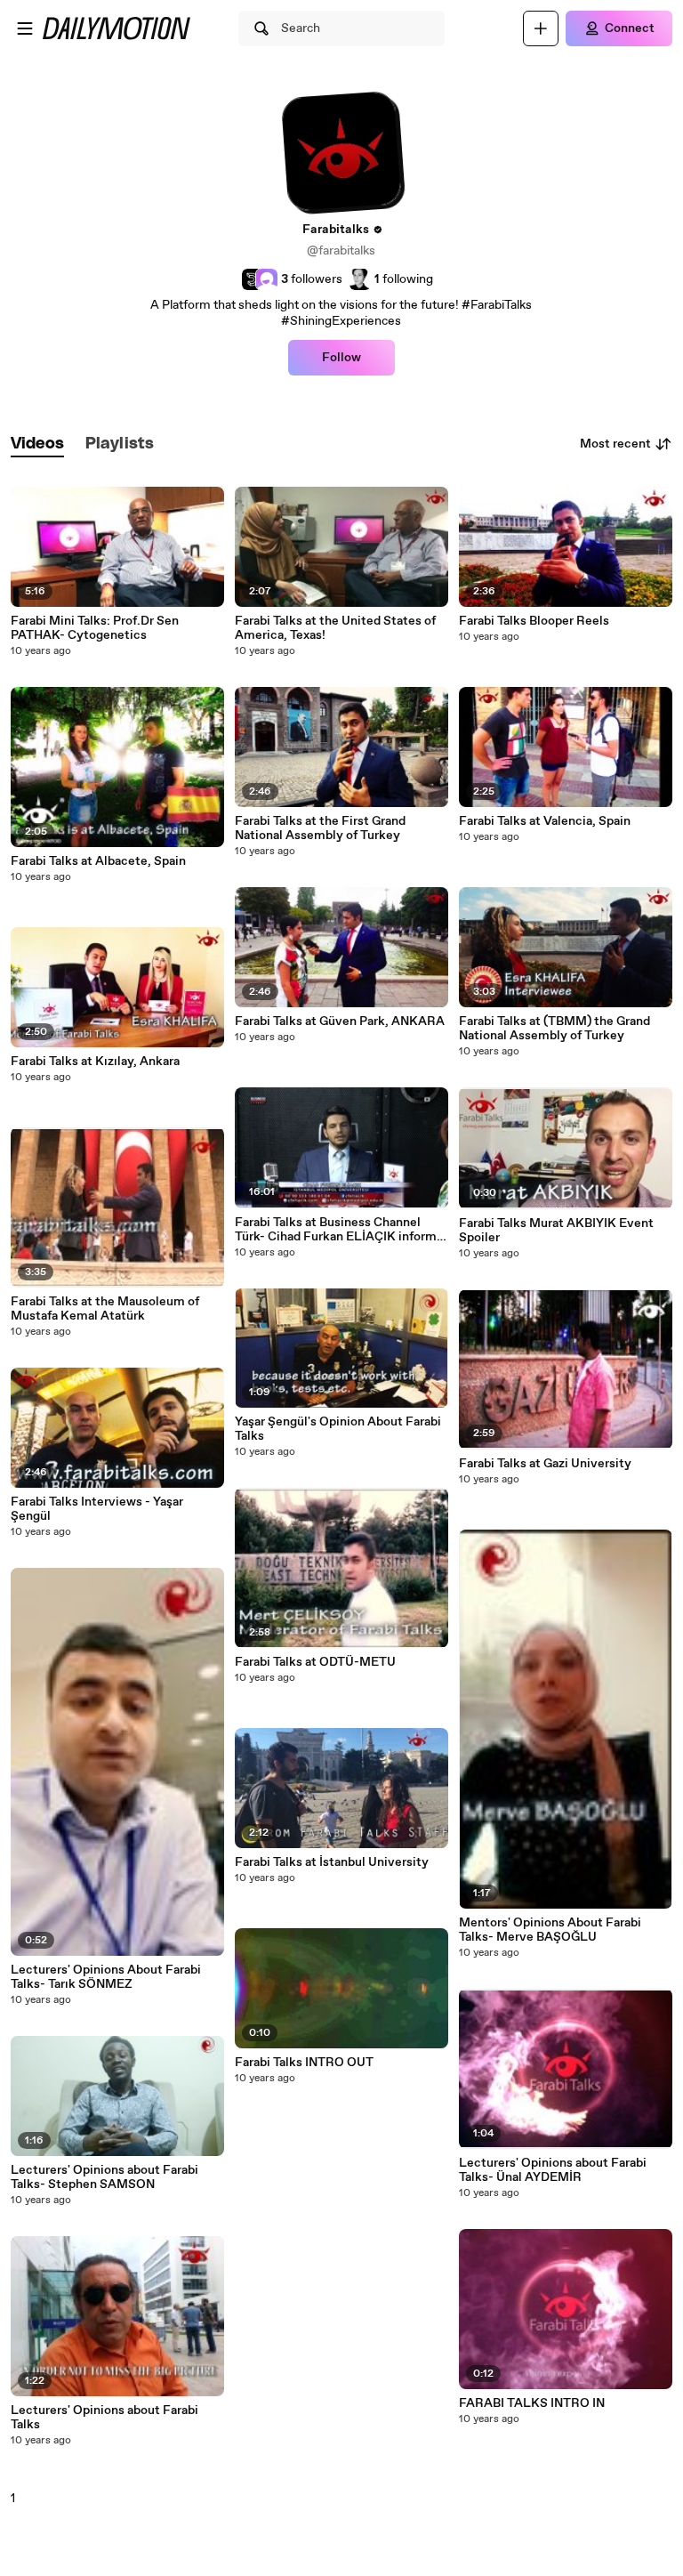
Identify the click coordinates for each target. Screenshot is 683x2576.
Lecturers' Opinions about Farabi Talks (104, 2418)
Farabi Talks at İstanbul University (332, 1862)
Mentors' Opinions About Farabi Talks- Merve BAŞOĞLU (550, 1930)
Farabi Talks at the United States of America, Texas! (335, 628)
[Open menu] (25, 28)
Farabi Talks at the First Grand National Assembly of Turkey (320, 828)
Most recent (615, 444)
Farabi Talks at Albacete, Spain (98, 861)
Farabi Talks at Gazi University (545, 1464)
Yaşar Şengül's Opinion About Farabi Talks (338, 1429)
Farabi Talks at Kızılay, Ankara (95, 1062)
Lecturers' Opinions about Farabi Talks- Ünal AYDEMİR (553, 2170)
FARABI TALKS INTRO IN (532, 2403)
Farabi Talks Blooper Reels (534, 621)
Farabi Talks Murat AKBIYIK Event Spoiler (556, 1231)
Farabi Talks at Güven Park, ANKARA (340, 1022)
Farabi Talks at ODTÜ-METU (315, 1662)
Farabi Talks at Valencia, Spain (545, 821)
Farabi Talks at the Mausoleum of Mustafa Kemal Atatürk (105, 1309)
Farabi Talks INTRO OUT (304, 2063)
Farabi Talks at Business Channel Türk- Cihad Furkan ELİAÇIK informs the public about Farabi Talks (339, 1230)
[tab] (37, 444)
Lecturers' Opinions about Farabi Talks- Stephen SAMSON (104, 2177)
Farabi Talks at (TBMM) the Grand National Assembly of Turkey (554, 1029)
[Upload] (541, 28)
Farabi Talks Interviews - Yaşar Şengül (97, 1509)
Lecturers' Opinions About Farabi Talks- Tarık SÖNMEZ (106, 1977)
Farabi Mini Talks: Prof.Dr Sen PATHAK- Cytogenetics (95, 628)
